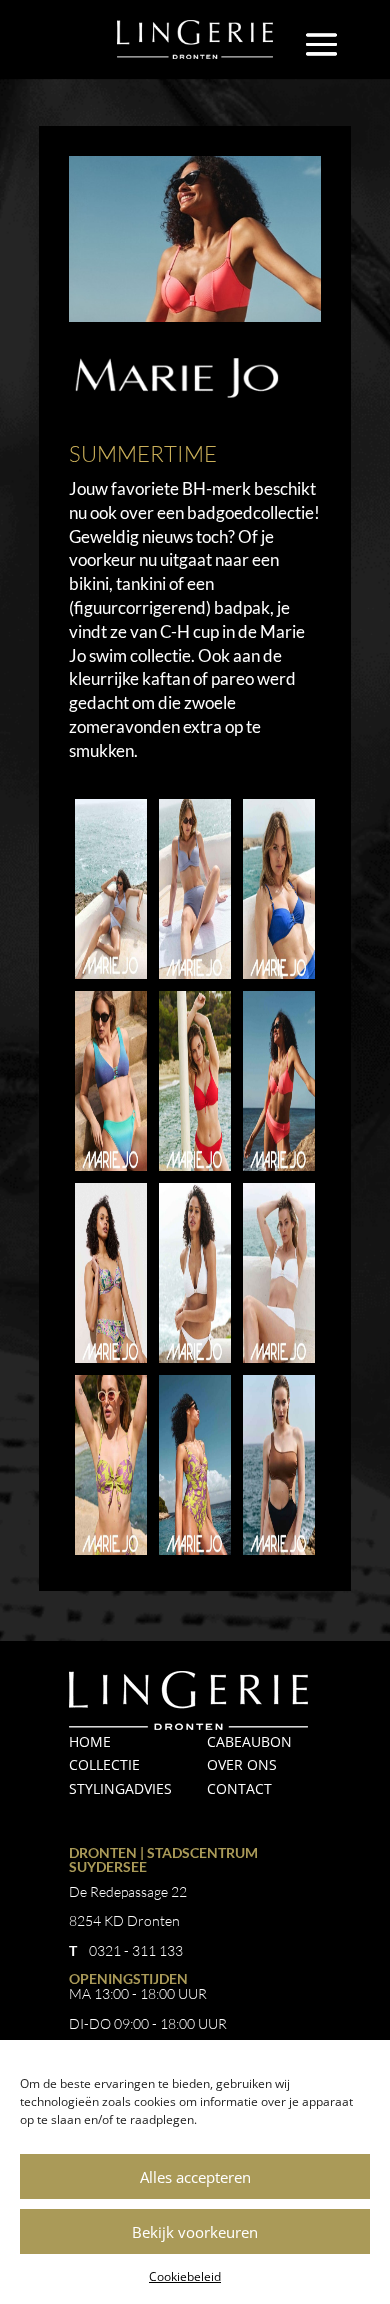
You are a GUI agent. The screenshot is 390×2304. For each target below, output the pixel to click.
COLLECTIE (104, 1764)
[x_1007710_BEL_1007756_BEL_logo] (279, 978)
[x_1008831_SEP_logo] (279, 1554)
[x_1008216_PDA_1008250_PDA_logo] (195, 1170)
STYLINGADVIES (120, 1788)
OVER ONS (242, 1764)
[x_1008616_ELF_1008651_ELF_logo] (279, 1362)
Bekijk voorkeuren (195, 2232)
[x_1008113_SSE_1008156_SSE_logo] (111, 1170)
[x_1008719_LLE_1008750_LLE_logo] (111, 1554)
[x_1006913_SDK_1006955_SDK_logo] (111, 978)
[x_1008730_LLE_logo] (195, 1554)
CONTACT (239, 1788)
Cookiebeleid (185, 2276)
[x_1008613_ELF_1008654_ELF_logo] (195, 1362)
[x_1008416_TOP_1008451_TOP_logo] (111, 1362)
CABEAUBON (249, 1741)
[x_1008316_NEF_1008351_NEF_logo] (279, 1170)
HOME (90, 1741)
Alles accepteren (195, 2177)
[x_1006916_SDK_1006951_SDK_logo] (195, 978)
